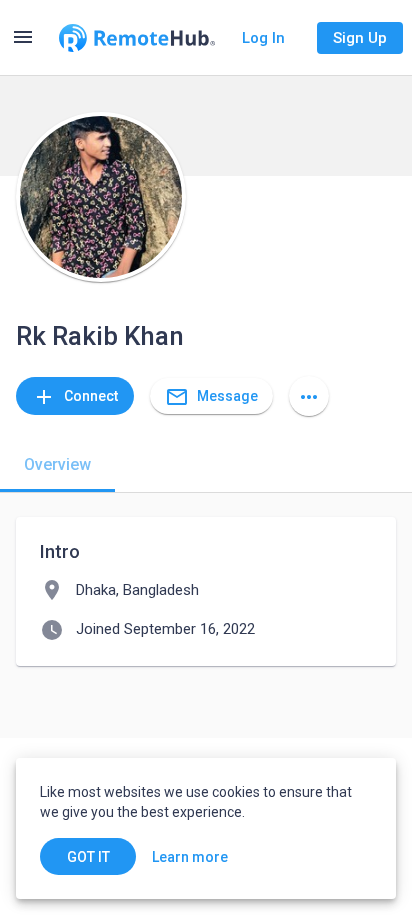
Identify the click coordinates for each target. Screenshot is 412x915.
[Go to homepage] (137, 38)
